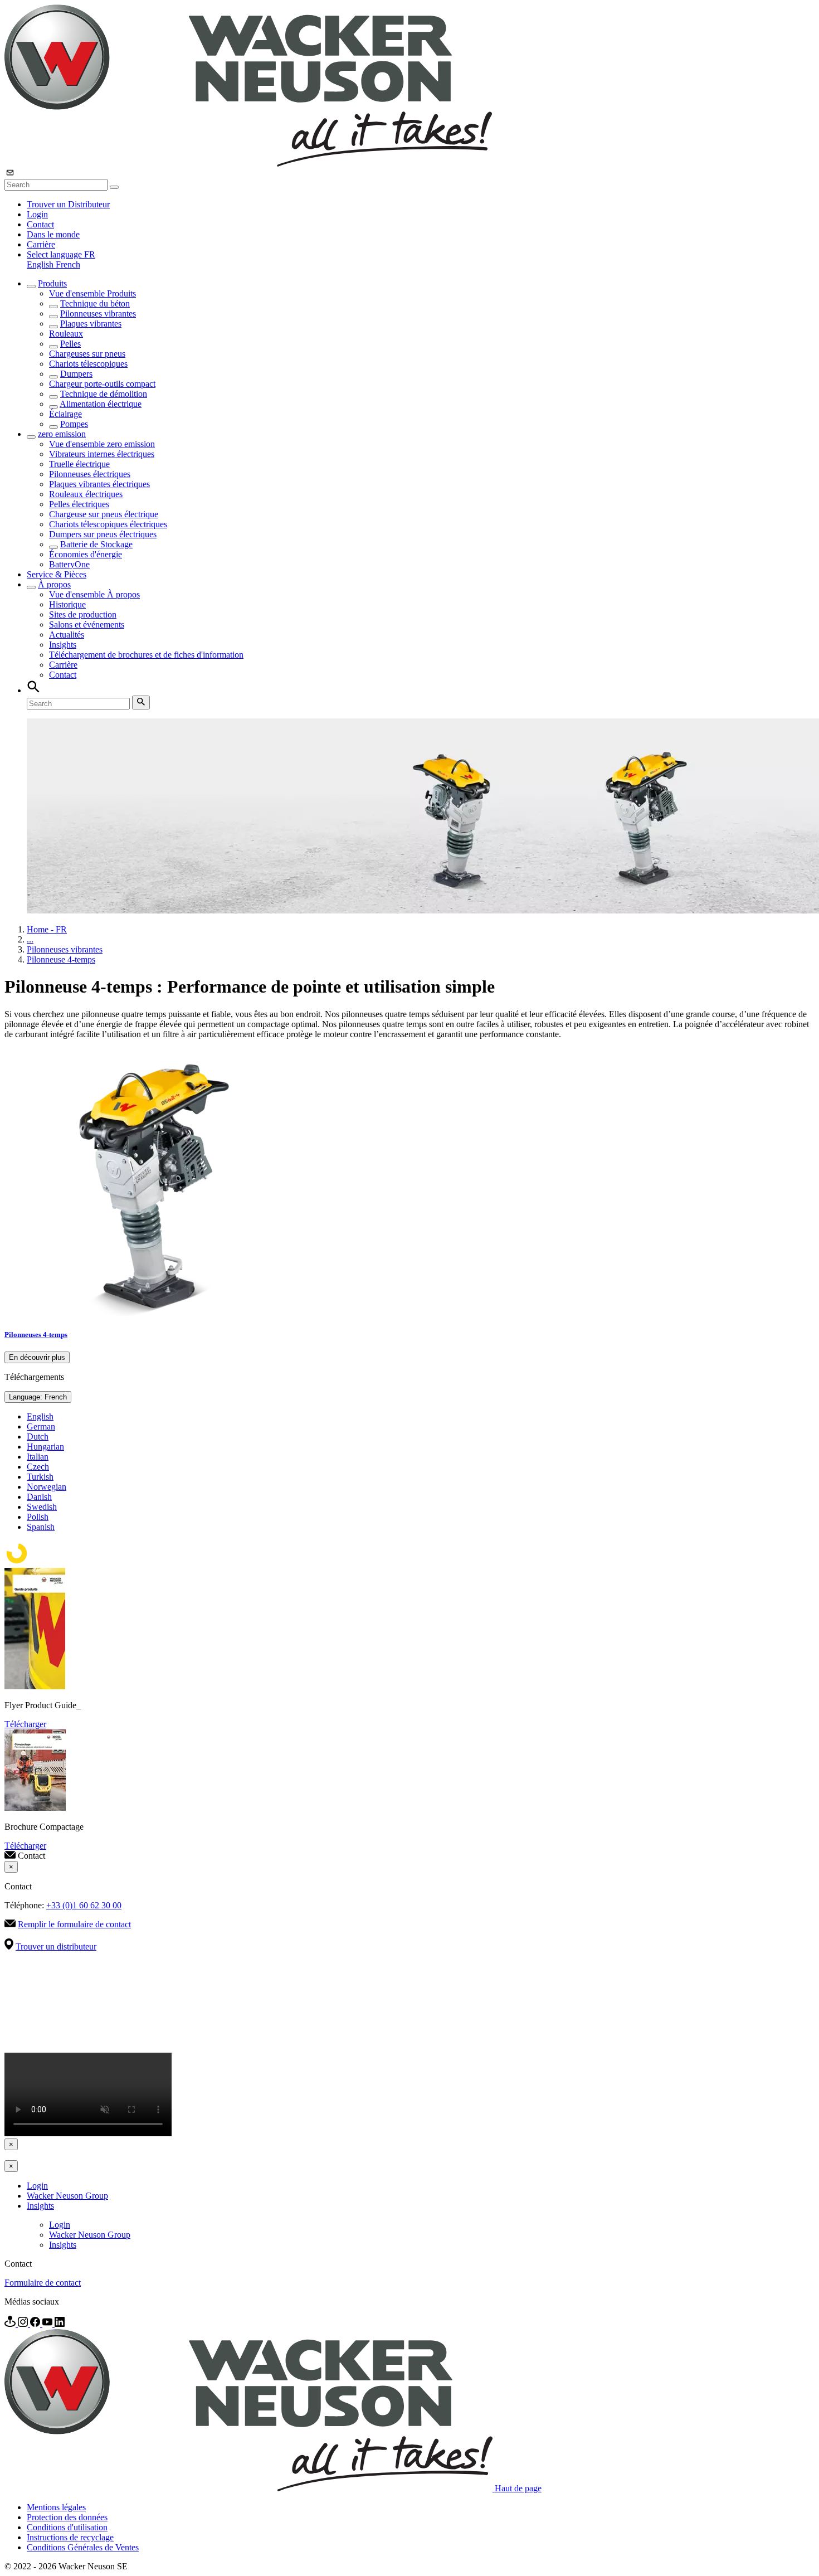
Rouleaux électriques (86, 494)
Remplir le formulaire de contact (74, 1924)
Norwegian (47, 1487)
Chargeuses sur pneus (87, 354)
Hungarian (45, 1447)
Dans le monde (53, 234)
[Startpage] (248, 164)
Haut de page (518, 2488)
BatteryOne (69, 564)
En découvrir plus (37, 1357)
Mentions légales (56, 2507)
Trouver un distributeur (56, 1946)
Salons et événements (87, 624)
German (41, 1426)
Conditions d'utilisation (67, 2527)
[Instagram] (24, 2324)
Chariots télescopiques (88, 364)
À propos (54, 584)
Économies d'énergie (86, 554)
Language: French (38, 1397)
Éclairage (65, 414)
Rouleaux (66, 334)
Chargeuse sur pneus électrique (104, 514)
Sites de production (83, 614)
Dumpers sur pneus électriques (103, 534)
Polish (38, 1517)
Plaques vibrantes (91, 324)
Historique (67, 604)
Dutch (38, 1437)
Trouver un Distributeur (68, 204)
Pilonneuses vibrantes (98, 314)
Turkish (40, 1477)
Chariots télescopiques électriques (108, 524)
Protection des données (67, 2517)
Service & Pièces (57, 574)
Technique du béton (95, 303)
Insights (63, 645)
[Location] (11, 2324)
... (30, 939)
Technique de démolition (104, 394)
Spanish (41, 1527)
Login (37, 214)
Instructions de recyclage (70, 2537)
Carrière (41, 244)
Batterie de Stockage (96, 544)
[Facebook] (36, 2324)
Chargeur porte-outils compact (102, 384)
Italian (38, 1457)
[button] (61, 254)
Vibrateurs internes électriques (102, 454)
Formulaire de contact (43, 2283)
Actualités (67, 635)
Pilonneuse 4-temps (61, 959)
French (68, 264)
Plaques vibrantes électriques (99, 484)
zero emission (62, 434)
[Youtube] (48, 2324)
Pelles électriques (79, 504)
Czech (38, 1467)
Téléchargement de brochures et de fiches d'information (146, 655)
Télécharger (25, 1724)
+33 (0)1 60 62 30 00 (84, 1905)
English (41, 264)
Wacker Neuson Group (67, 2196)
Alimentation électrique (101, 404)
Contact (40, 224)
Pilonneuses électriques (90, 474)
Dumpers (76, 374)
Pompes (74, 424)
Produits (52, 283)
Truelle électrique (79, 464)
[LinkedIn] (60, 2324)
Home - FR (47, 929)
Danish (39, 1497)
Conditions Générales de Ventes (83, 2547)
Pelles (70, 344)
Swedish (42, 1507)
